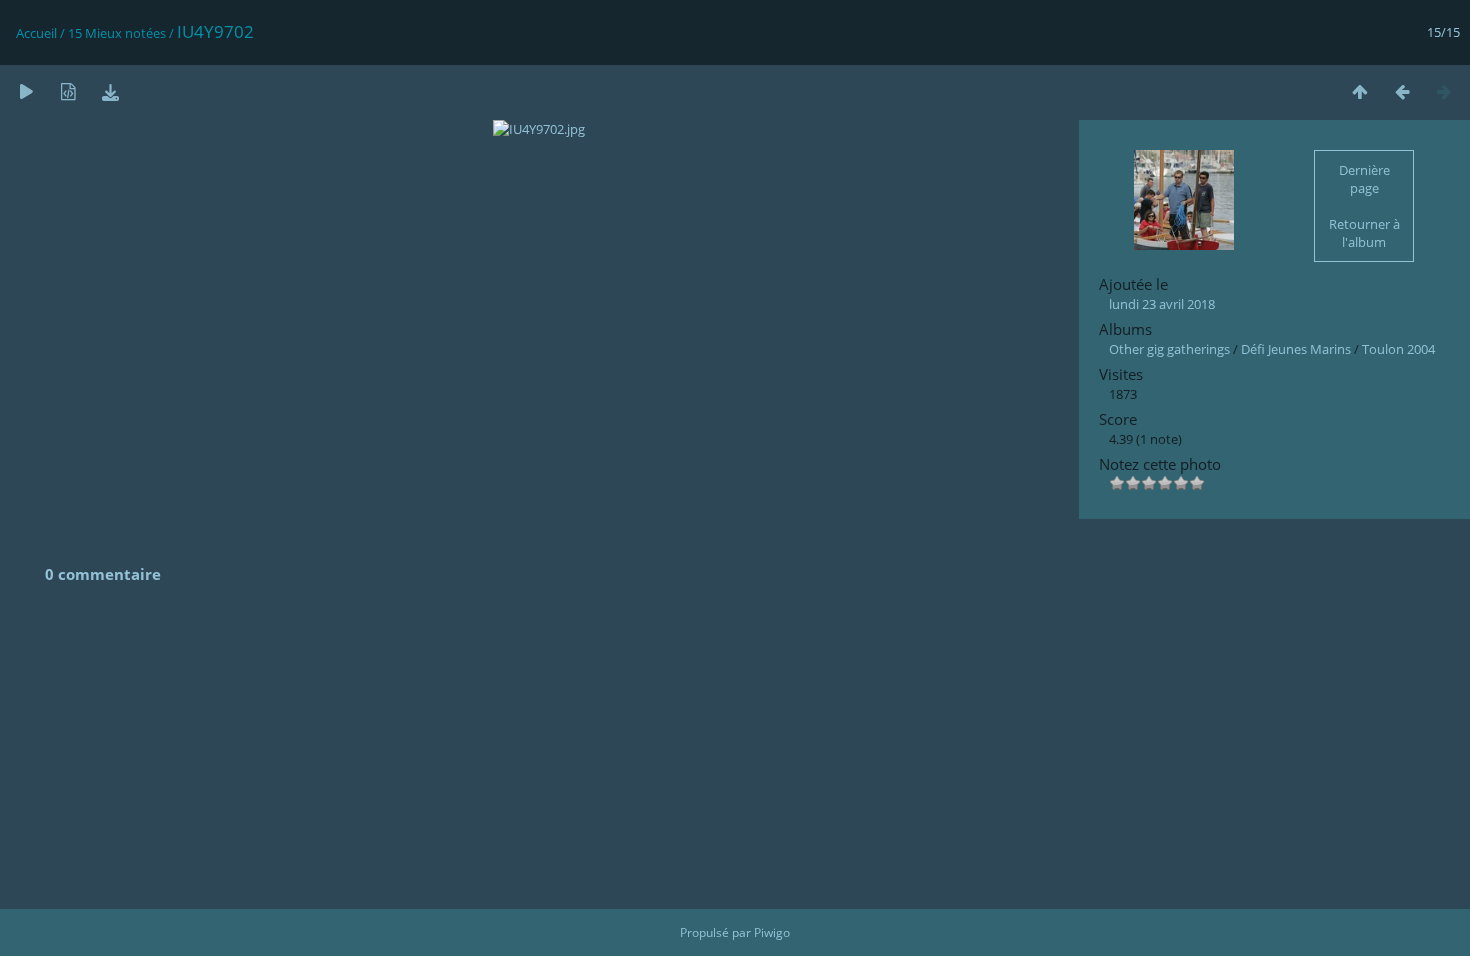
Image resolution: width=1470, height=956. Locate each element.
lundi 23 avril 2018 (1162, 304)
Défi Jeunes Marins (1296, 349)
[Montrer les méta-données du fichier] (68, 91)
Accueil (36, 33)
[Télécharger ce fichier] (110, 91)
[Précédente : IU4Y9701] (1402, 91)
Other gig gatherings (1169, 349)
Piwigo (772, 932)
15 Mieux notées (117, 33)
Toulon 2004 (1398, 349)
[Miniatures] (1360, 91)
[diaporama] (26, 91)
